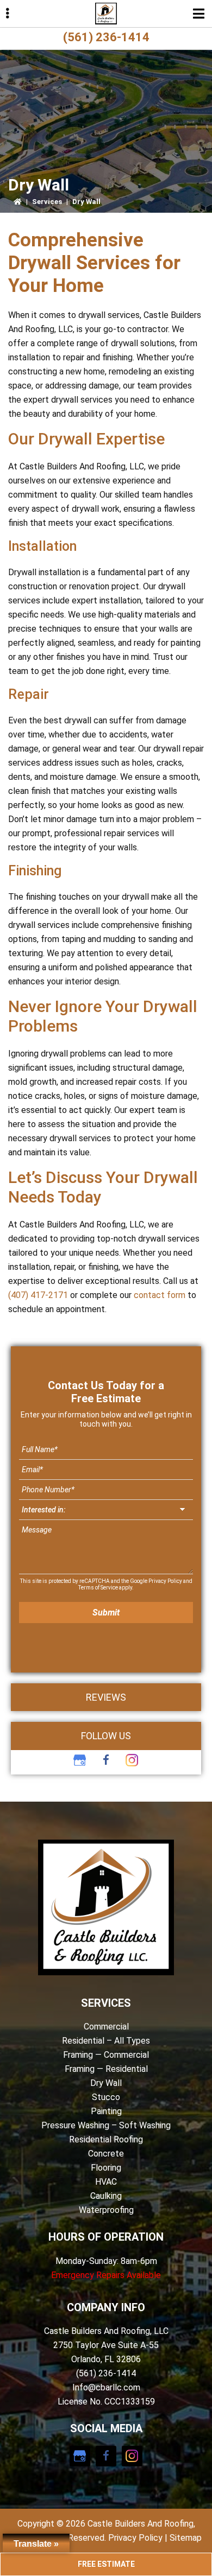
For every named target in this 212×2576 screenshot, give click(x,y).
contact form (160, 1295)
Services (47, 202)
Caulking (106, 2196)
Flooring (106, 2168)
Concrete (106, 2154)
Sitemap (186, 2538)
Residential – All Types (106, 2041)
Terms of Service (98, 1588)
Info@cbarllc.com (106, 2387)
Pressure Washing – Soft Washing (106, 2125)
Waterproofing (106, 2210)
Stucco (106, 2097)
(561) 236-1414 (106, 37)
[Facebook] (106, 1760)
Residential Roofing (106, 2139)
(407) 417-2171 (38, 1295)
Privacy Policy (165, 1581)
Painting (106, 2111)
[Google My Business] (80, 1760)
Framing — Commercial (106, 2055)
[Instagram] (132, 1760)
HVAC (106, 2182)
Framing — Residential (106, 2069)
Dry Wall (106, 2083)
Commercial (106, 2027)
